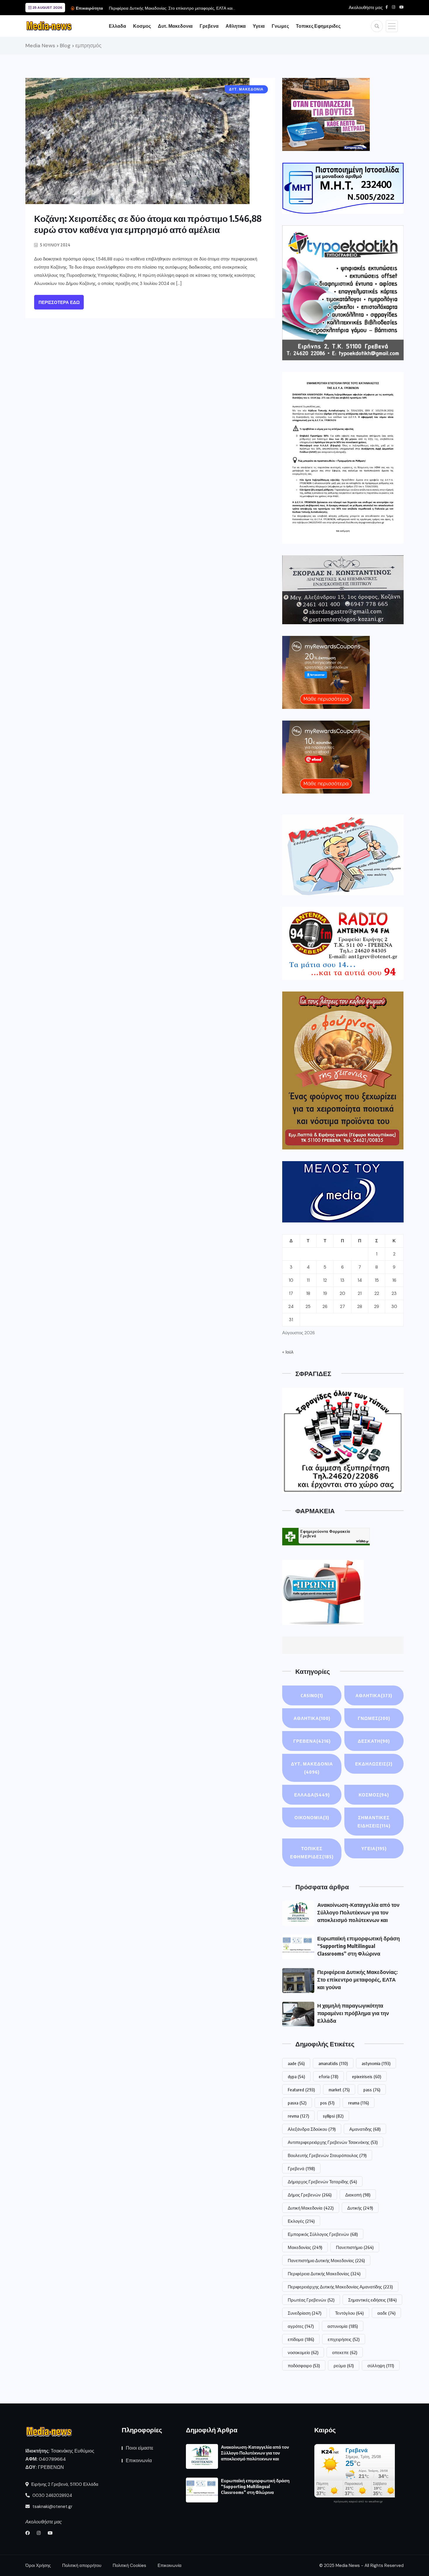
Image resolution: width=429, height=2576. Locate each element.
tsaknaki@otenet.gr (52, 2507)
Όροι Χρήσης (38, 2565)
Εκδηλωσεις (374, 1764)
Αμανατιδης (365, 2129)
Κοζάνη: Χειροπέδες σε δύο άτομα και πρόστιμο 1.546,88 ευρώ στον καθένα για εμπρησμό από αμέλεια (148, 224)
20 (342, 1293)
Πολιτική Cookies (129, 2565)
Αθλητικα (236, 26)
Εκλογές (301, 2221)
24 (291, 1307)
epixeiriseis (367, 2076)
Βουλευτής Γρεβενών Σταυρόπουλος (327, 2155)
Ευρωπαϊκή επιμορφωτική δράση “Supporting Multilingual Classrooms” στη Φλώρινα (359, 1946)
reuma (359, 2103)
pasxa (297, 2103)
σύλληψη (381, 2365)
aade (296, 2063)
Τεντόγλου (349, 2313)
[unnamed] (343, 590)
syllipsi (333, 2116)
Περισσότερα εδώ (59, 302)
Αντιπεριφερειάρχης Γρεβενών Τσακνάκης (333, 2142)
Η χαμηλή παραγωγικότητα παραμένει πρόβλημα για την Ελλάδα (168, 8)
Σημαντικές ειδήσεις (372, 2300)
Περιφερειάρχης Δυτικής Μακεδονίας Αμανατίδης (340, 2287)
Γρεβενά (301, 2168)
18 (308, 1293)
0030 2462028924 (52, 2495)
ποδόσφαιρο (304, 2365)
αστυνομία (343, 2326)
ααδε (386, 2313)
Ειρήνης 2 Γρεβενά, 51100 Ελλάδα (64, 2484)
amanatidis (333, 2063)
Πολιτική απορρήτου (82, 2565)
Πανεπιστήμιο (355, 2247)
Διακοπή (358, 2195)
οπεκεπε (345, 2352)
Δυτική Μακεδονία (311, 2208)
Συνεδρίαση (305, 2313)
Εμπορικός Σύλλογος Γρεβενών (323, 2234)
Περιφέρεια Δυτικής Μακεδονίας (324, 2274)
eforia (328, 2076)
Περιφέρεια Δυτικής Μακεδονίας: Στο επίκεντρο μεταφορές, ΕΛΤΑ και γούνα (357, 1979)
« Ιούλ (288, 1352)
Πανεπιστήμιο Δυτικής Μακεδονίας (326, 2260)
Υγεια (259, 26)
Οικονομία (312, 1817)
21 (360, 1293)
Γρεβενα (209, 26)
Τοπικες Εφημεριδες (318, 26)
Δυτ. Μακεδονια (175, 26)
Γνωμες (280, 26)
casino (312, 1695)
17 (291, 1293)
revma (298, 2116)
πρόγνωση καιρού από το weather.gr (358, 2502)
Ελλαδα (117, 26)
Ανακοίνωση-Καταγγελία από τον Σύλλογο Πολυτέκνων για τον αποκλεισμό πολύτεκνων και (358, 1912)
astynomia (376, 2063)
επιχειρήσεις (344, 2339)
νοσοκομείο (303, 2352)
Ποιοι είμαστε (139, 2448)
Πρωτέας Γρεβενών (311, 2300)
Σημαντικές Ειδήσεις (374, 1822)
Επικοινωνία (139, 2461)
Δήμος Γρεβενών (310, 2195)
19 (325, 1293)
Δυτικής (360, 2208)
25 (308, 1307)
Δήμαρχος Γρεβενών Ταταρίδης (322, 2182)
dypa (296, 2076)
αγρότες (301, 2326)
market (339, 2090)
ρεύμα (344, 2365)
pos (327, 2103)
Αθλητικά (312, 1718)
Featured (301, 2090)
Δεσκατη (374, 1741)
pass (372, 2090)
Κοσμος (142, 26)
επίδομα (301, 2339)
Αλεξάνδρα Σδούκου (312, 2129)
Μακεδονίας (305, 2247)
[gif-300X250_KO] (326, 114)
